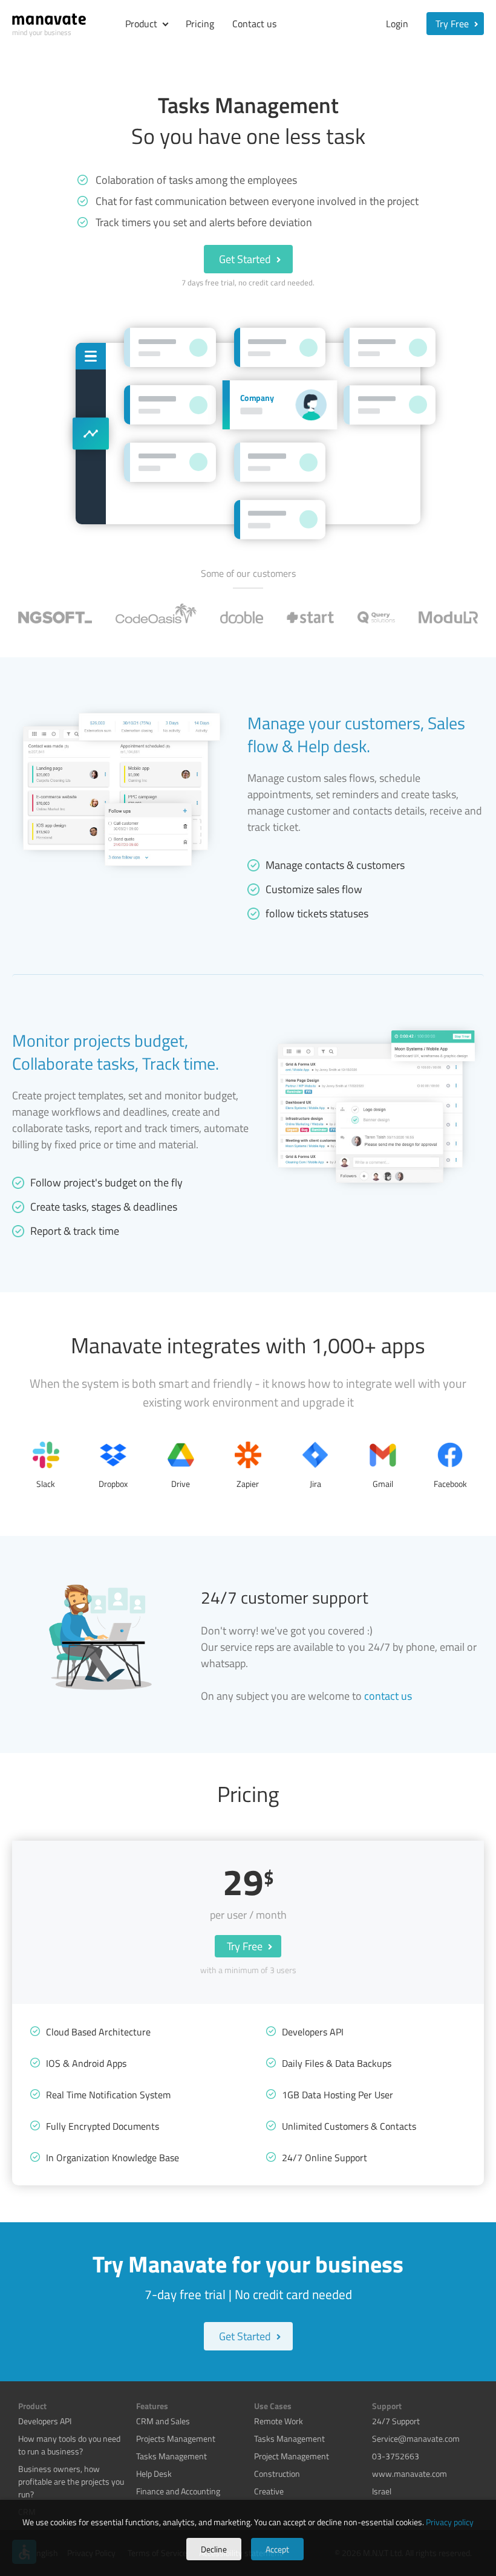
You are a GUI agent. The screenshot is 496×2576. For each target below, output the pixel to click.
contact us (388, 1696)
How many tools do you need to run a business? (69, 2445)
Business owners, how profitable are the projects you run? (71, 2481)
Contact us (254, 24)
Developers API (45, 2421)
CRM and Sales (163, 2421)
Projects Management (176, 2438)
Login (397, 24)
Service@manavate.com (416, 2438)
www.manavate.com (410, 2474)
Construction (277, 2474)
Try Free (453, 24)
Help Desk (154, 2474)
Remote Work (279, 2421)
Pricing (200, 24)
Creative (269, 2491)
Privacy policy (450, 2522)
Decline (214, 2549)
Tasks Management (171, 2456)
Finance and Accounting (178, 2491)
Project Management (292, 2456)
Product (141, 24)
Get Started (246, 259)
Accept (277, 2549)
